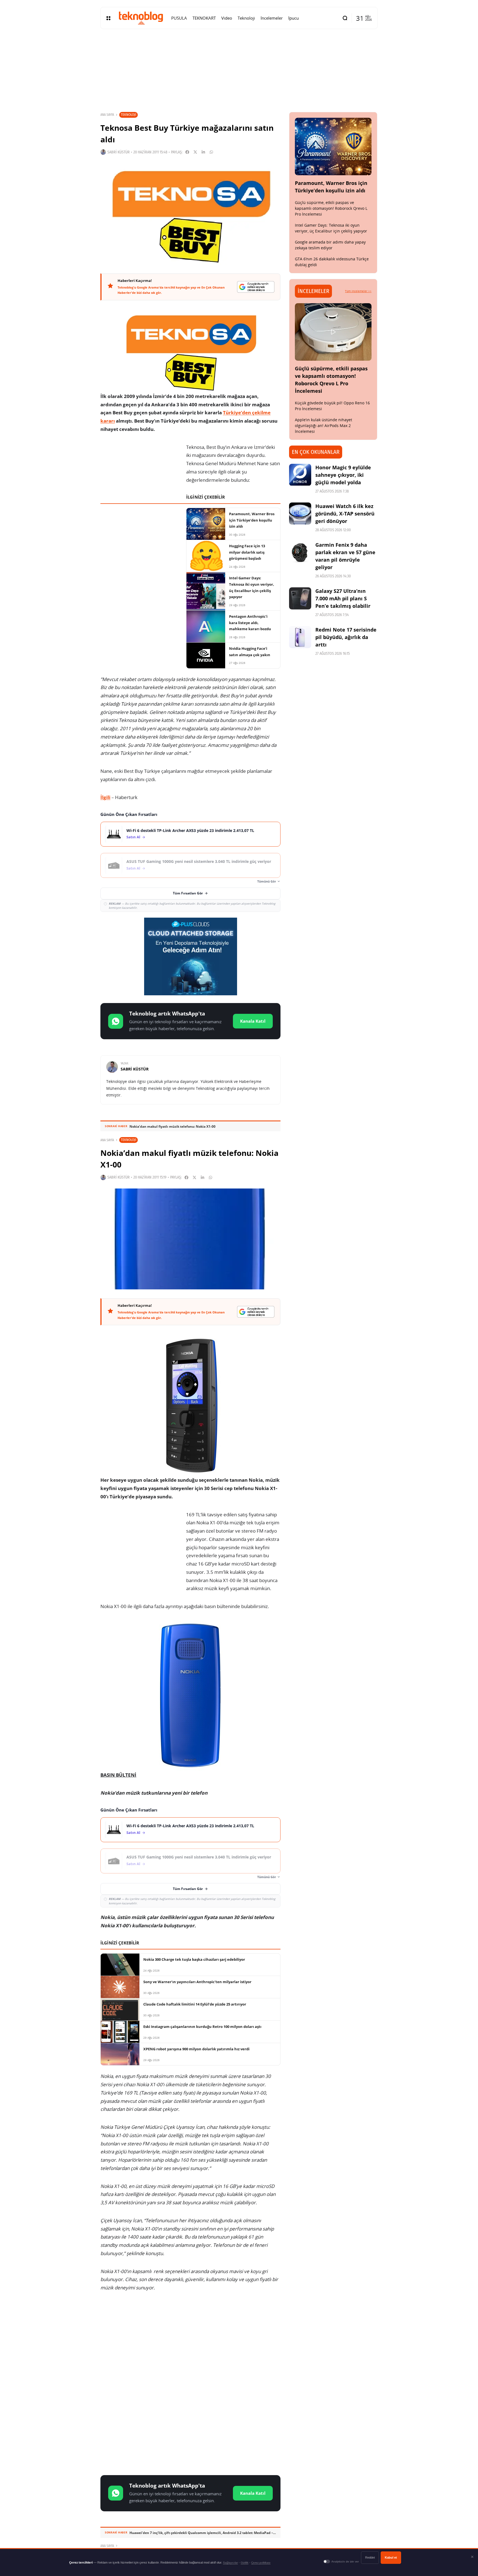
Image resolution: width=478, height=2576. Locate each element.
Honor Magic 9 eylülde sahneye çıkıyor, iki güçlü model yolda (343, 475)
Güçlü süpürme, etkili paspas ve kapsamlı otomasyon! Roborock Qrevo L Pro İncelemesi (331, 208)
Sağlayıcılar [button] (230, 2563)
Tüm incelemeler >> (358, 291)
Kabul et (391, 2557)
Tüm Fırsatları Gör (188, 893)
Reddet (370, 2557)
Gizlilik (245, 2563)
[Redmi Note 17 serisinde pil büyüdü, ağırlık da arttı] (300, 637)
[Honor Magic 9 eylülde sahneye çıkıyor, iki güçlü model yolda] (300, 475)
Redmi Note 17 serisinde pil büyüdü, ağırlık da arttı (346, 637)
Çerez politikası (261, 2563)
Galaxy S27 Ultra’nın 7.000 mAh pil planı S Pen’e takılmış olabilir (343, 598)
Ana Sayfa (107, 115)
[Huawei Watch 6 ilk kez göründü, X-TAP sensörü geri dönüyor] (300, 514)
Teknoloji (128, 115)
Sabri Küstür (119, 152)
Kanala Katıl (253, 1021)
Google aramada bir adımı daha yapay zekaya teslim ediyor (330, 245)
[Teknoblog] (141, 18)
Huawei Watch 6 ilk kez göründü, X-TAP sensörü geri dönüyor (345, 514)
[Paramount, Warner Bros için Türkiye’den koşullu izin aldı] (333, 146)
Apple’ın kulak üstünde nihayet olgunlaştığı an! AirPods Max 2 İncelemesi (324, 426)
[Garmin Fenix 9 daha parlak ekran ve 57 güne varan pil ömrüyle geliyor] (300, 552)
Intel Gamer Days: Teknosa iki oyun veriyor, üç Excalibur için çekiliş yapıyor (331, 228)
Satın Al (133, 837)
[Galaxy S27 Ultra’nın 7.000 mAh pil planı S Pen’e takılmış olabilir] (300, 598)
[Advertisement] (190, 2340)
